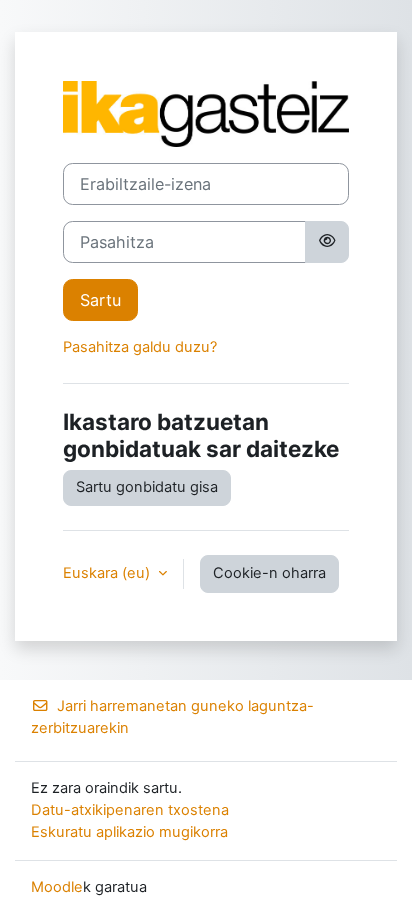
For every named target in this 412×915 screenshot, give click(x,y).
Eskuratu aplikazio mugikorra (129, 832)
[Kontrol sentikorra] (327, 242)
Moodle (57, 887)
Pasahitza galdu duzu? (140, 347)
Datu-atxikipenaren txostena (130, 810)
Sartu (100, 300)
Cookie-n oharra (269, 573)
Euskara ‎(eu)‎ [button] (108, 573)
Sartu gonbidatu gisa (147, 487)
